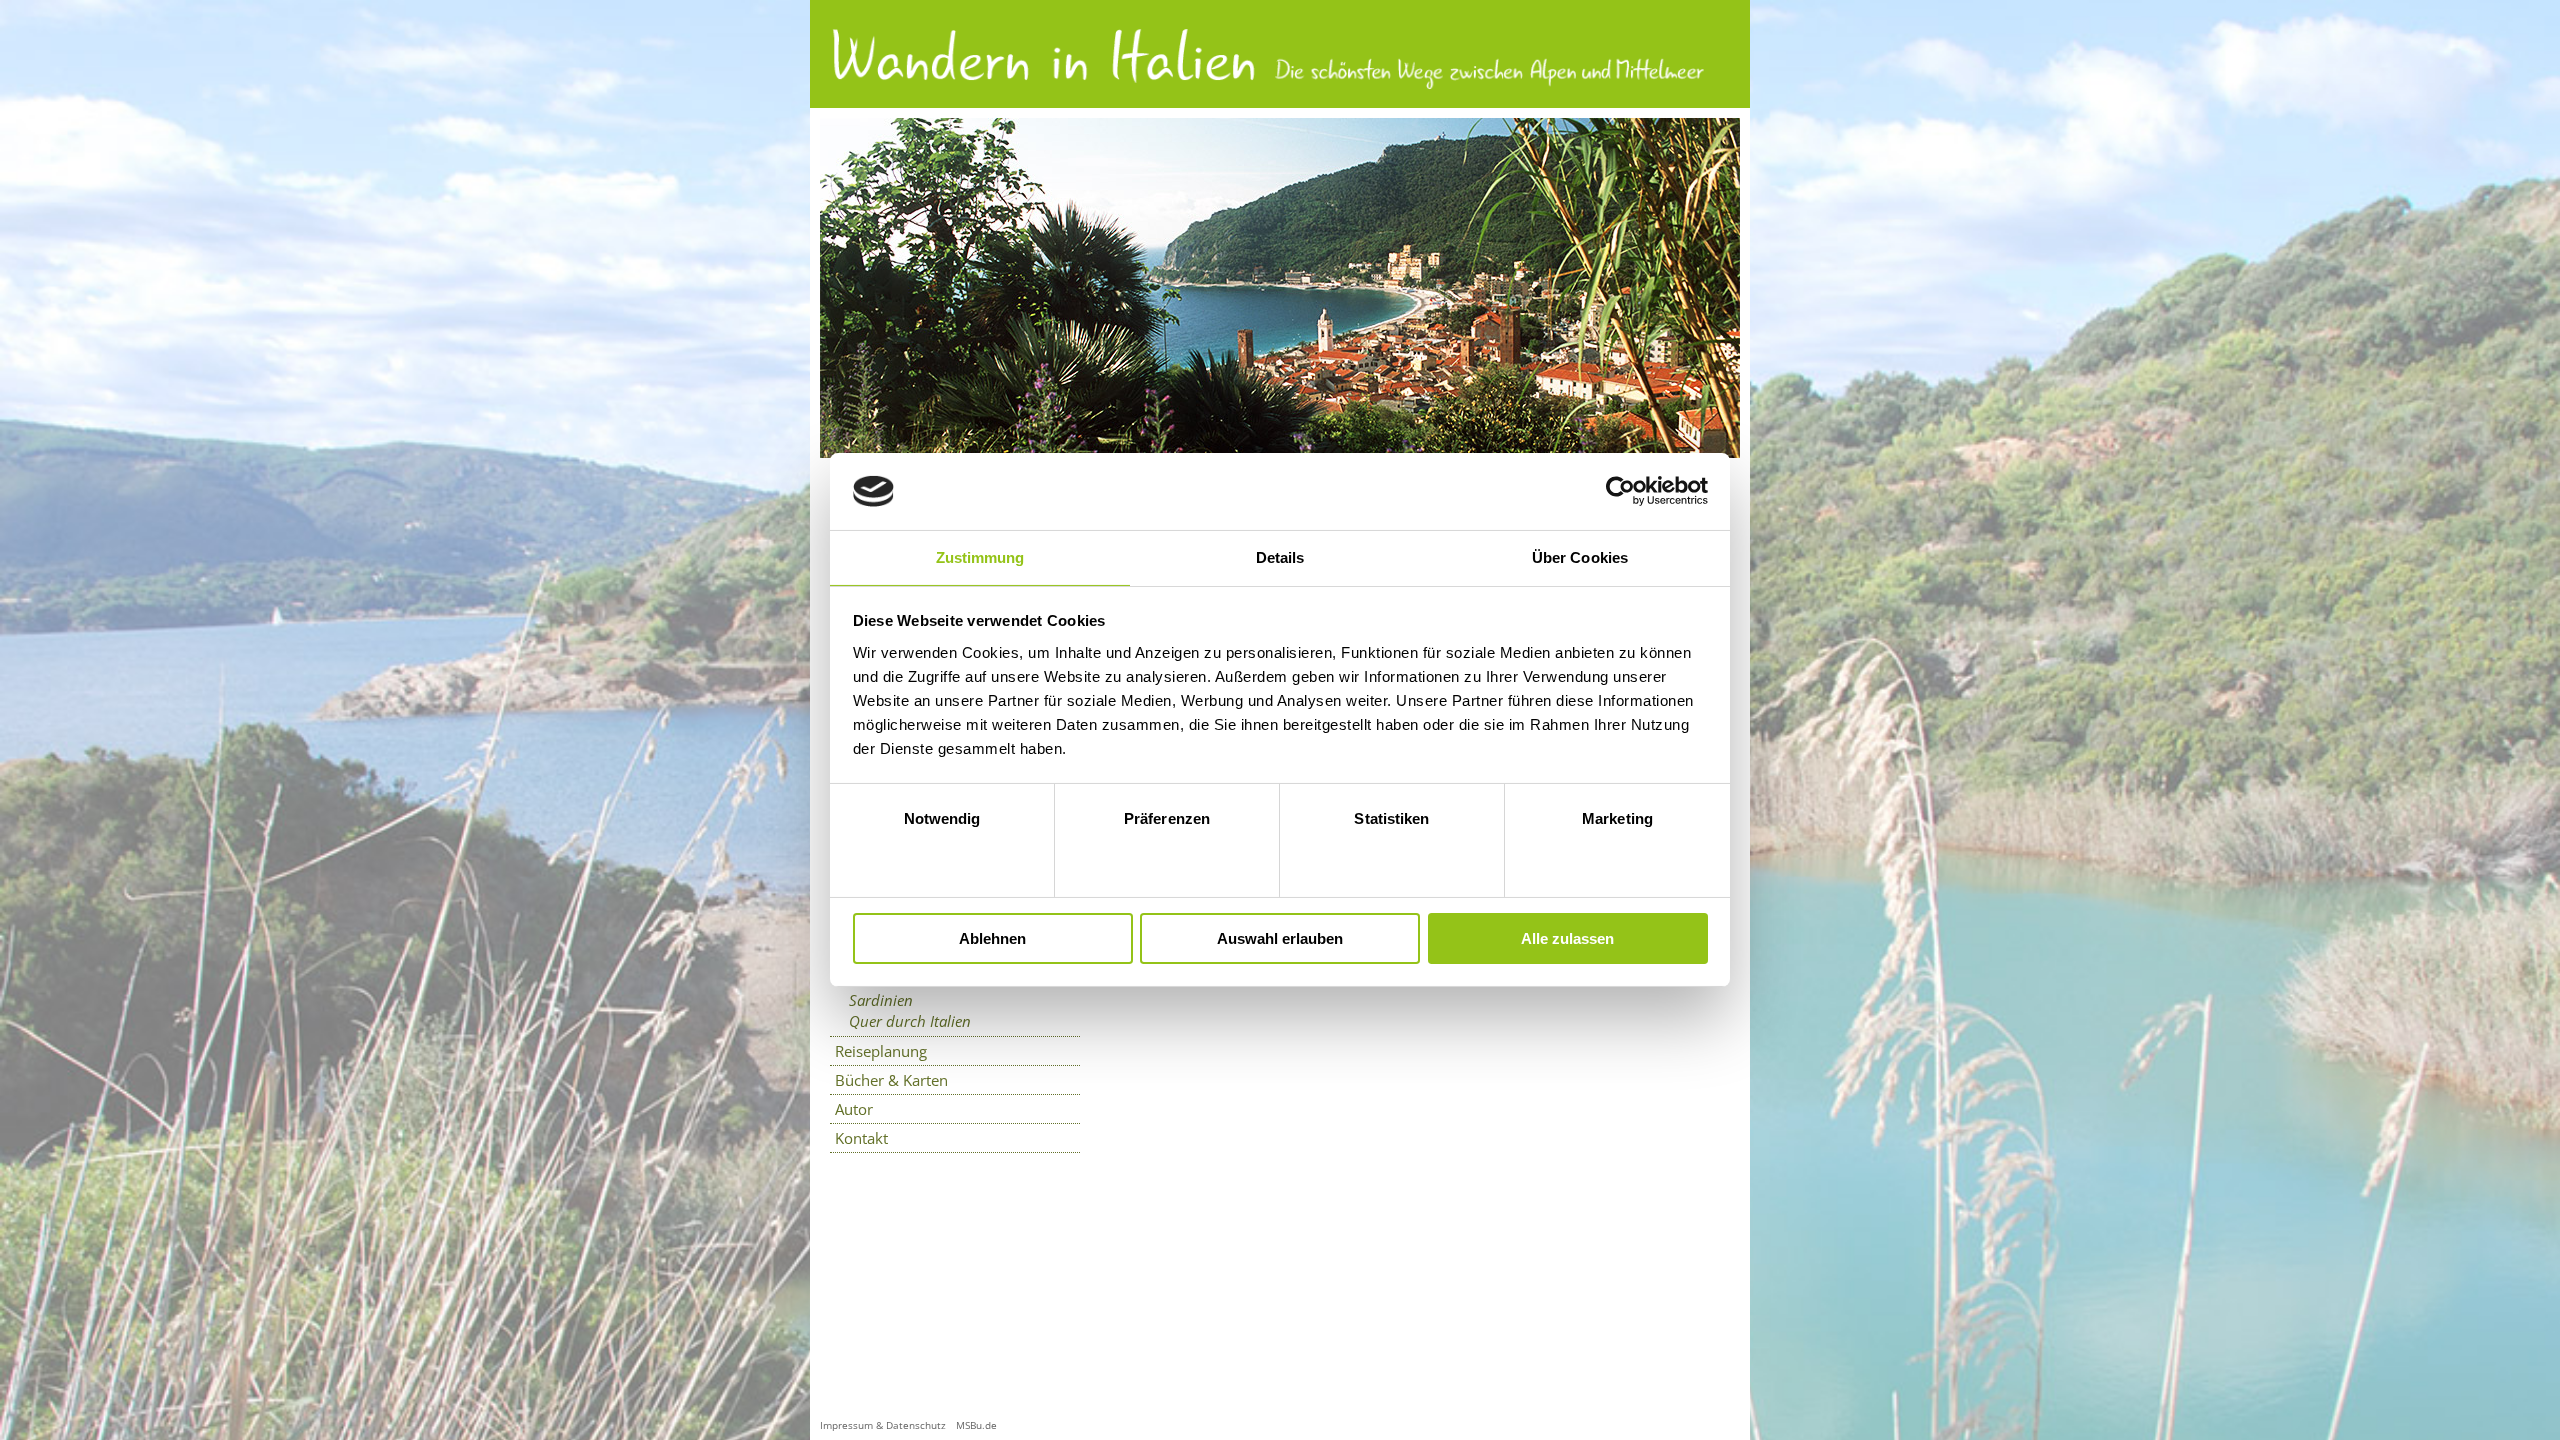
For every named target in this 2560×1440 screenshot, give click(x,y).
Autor (854, 1109)
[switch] (1167, 858)
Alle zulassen (1567, 938)
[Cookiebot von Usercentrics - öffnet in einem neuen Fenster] (1620, 491)
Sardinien (881, 1000)
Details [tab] (1280, 557)
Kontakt (861, 1138)
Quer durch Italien (910, 1021)
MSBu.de (976, 1425)
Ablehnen (992, 938)
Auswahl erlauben (1280, 938)
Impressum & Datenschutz (883, 1425)
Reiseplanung (881, 1051)
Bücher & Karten (891, 1080)
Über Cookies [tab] (1580, 557)
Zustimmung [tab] (980, 557)
